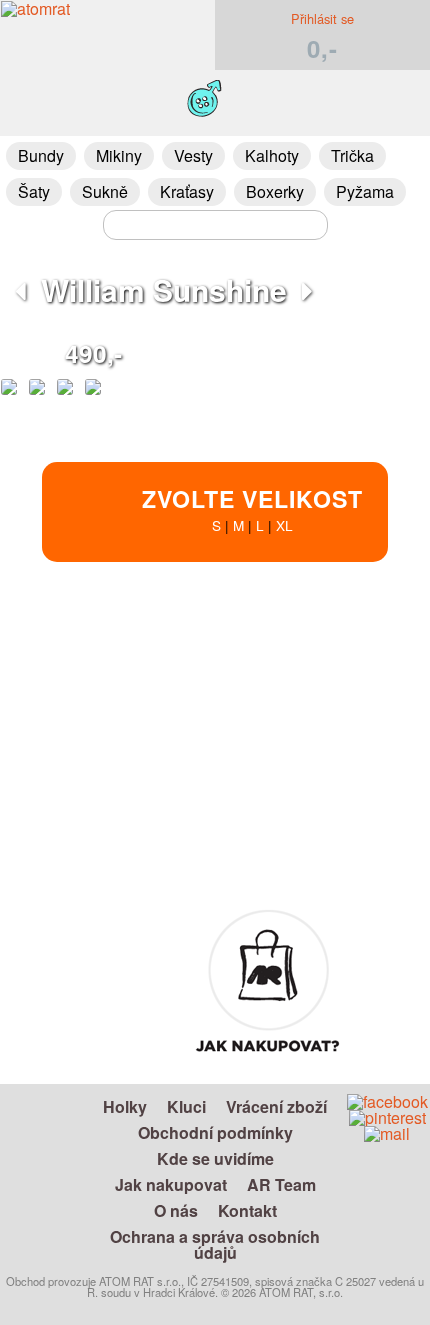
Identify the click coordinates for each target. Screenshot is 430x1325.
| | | (252, 508)
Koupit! (374, 649)
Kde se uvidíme (215, 1158)
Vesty (193, 155)
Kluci (186, 1106)
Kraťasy (187, 191)
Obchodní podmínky (215, 1132)
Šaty (34, 191)
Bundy (41, 155)
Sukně (105, 191)
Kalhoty (272, 155)
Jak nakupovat (171, 1184)
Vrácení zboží (276, 1106)
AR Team (281, 1184)
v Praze (278, 831)
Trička (352, 155)
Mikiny (119, 155)
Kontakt (247, 1210)
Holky (125, 1106)
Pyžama (365, 191)
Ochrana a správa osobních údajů (215, 1244)
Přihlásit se (322, 18)
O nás (176, 1210)
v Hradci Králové (279, 808)
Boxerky (275, 191)
